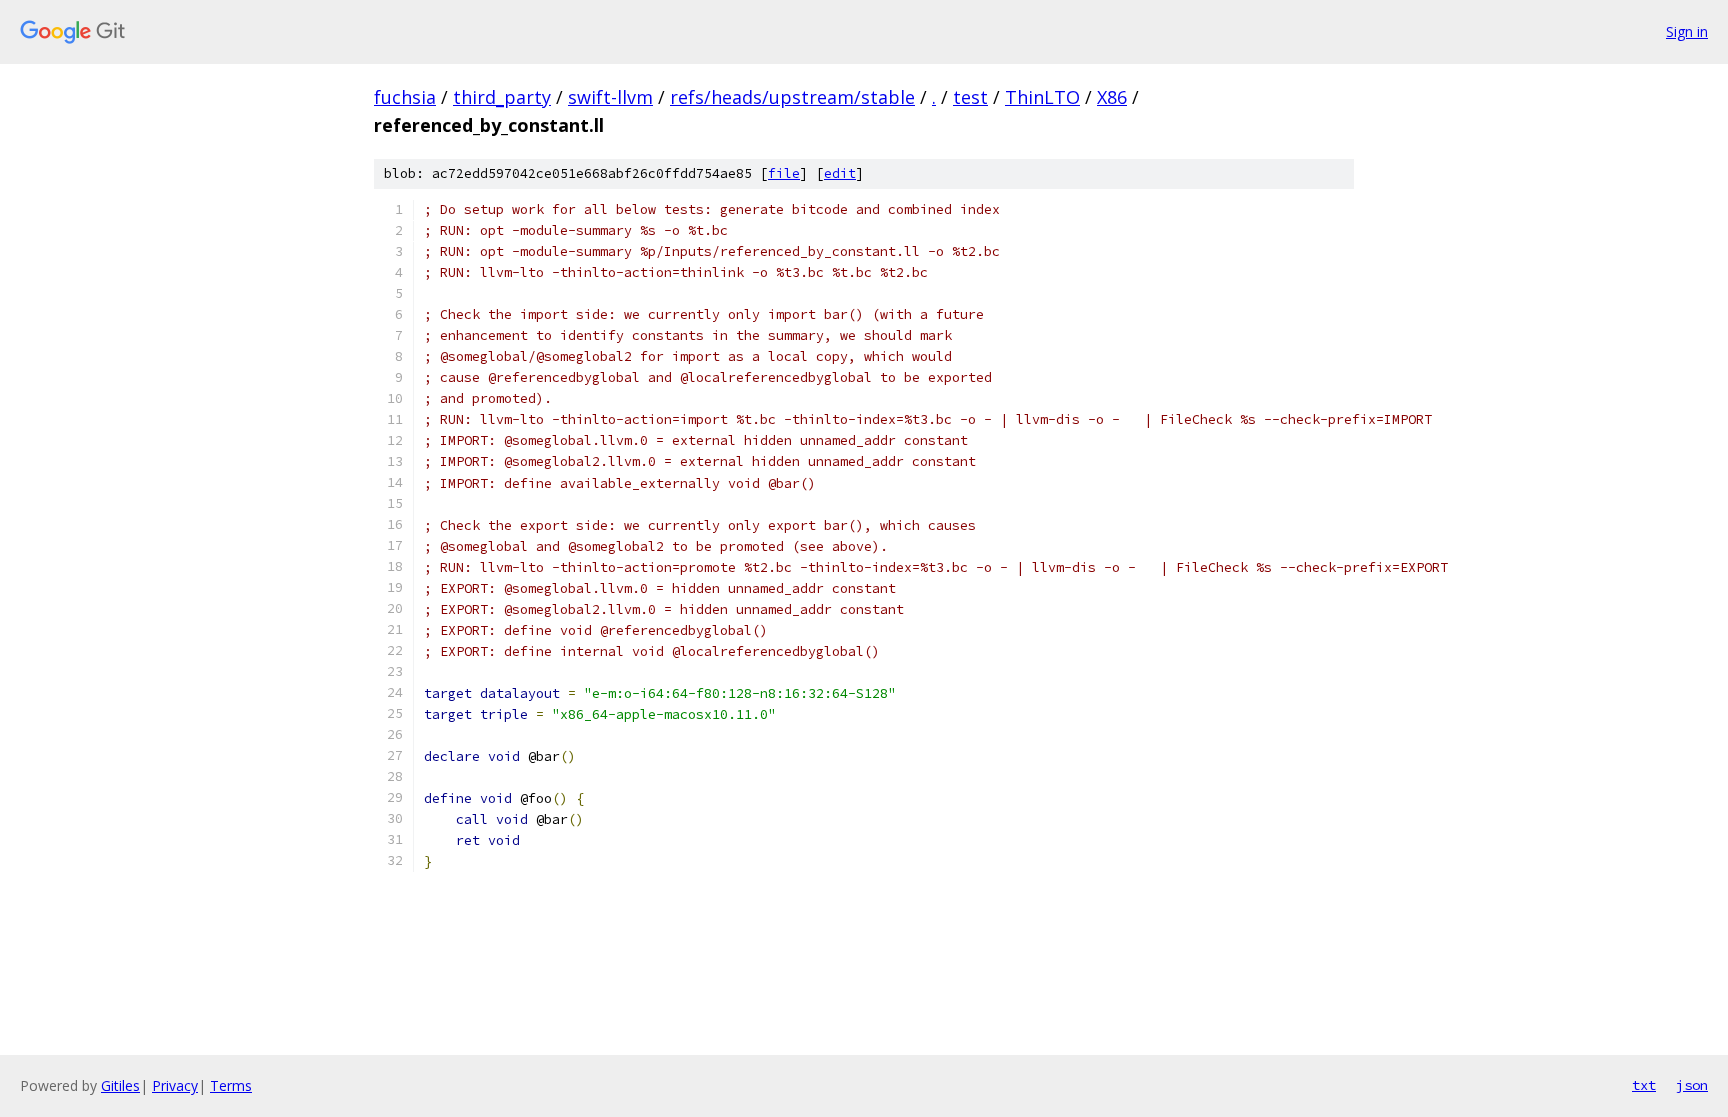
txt (1644, 1085)
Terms (231, 1085)
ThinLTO (1042, 97)
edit (840, 173)
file (784, 173)
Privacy (175, 1085)
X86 (1112, 97)
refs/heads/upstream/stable (792, 97)
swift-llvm (610, 97)
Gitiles (120, 1085)
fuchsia (405, 97)
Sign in (1687, 31)
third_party (502, 97)
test (970, 97)
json (1692, 1085)
